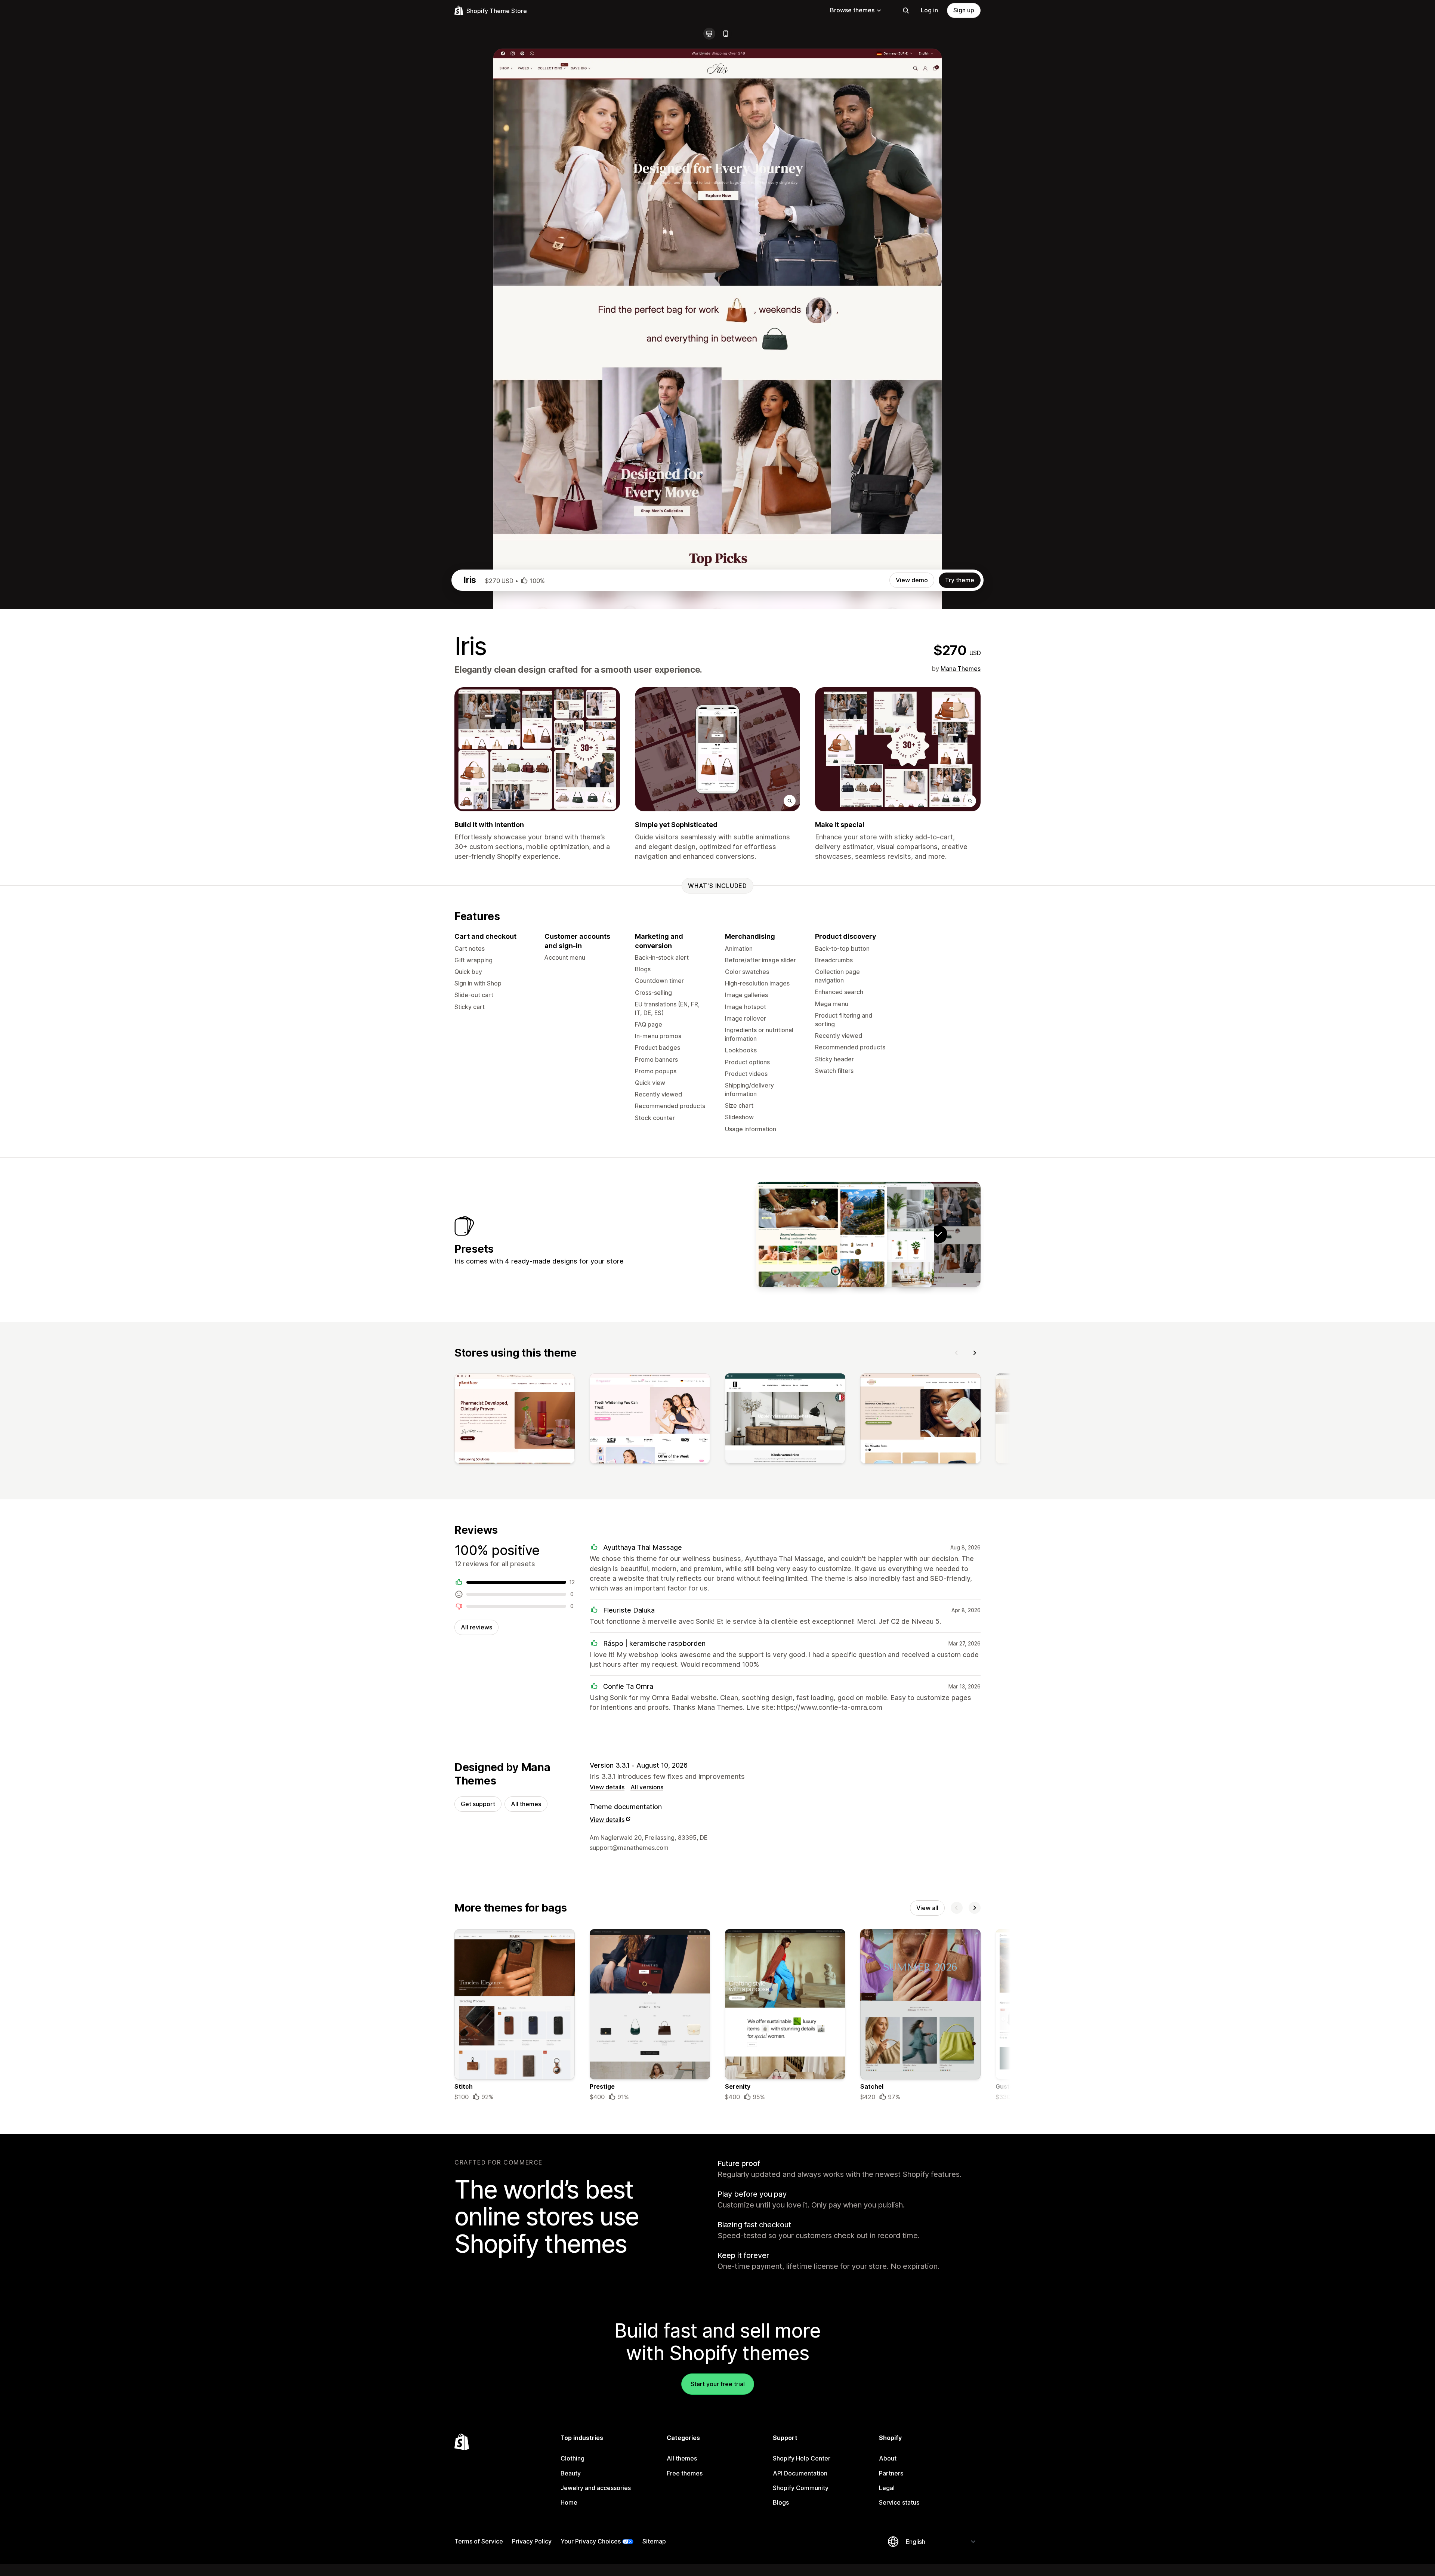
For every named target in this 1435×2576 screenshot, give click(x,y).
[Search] (906, 10)
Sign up (964, 10)
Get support (478, 1804)
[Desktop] (709, 34)
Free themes (685, 2473)
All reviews (476, 1627)
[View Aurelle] (892, 1234)
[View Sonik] (798, 1234)
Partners (891, 2473)
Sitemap (654, 2541)
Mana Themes (961, 669)
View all (927, 1908)
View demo (912, 580)
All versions (647, 1787)
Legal (887, 2488)
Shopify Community (801, 2488)
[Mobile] (726, 34)
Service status (899, 2502)
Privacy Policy (532, 2541)
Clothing (573, 2458)
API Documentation (800, 2473)
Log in (929, 10)
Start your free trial (718, 2384)
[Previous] (957, 1353)
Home (569, 2502)
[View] (515, 1420)
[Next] (975, 1353)
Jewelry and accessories (596, 2488)
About (888, 2458)
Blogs (781, 2502)
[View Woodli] (845, 1234)
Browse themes (852, 10)
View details (607, 1787)
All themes (526, 1804)
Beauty (571, 2473)
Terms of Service (479, 2541)
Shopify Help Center (802, 2458)
